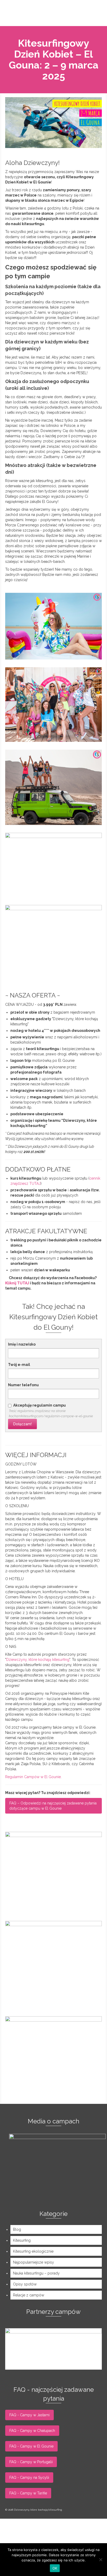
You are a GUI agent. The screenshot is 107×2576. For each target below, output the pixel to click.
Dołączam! (22, 1424)
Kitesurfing (22, 2240)
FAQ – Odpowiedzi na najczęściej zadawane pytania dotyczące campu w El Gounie (53, 1806)
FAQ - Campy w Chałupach (32, 2431)
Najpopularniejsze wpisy (34, 2262)
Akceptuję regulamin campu (39, 1405)
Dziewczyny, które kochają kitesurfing (38, 1660)
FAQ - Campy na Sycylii (29, 2478)
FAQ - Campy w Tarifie (28, 2493)
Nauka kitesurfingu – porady (36, 2273)
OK (55, 2568)
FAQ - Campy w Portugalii (31, 2462)
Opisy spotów (25, 2284)
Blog (17, 2229)
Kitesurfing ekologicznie (33, 2251)
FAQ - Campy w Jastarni (29, 2415)
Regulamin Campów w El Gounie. (33, 1777)
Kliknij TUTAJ (17, 1283)
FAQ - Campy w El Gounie (31, 2446)
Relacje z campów (29, 2295)
